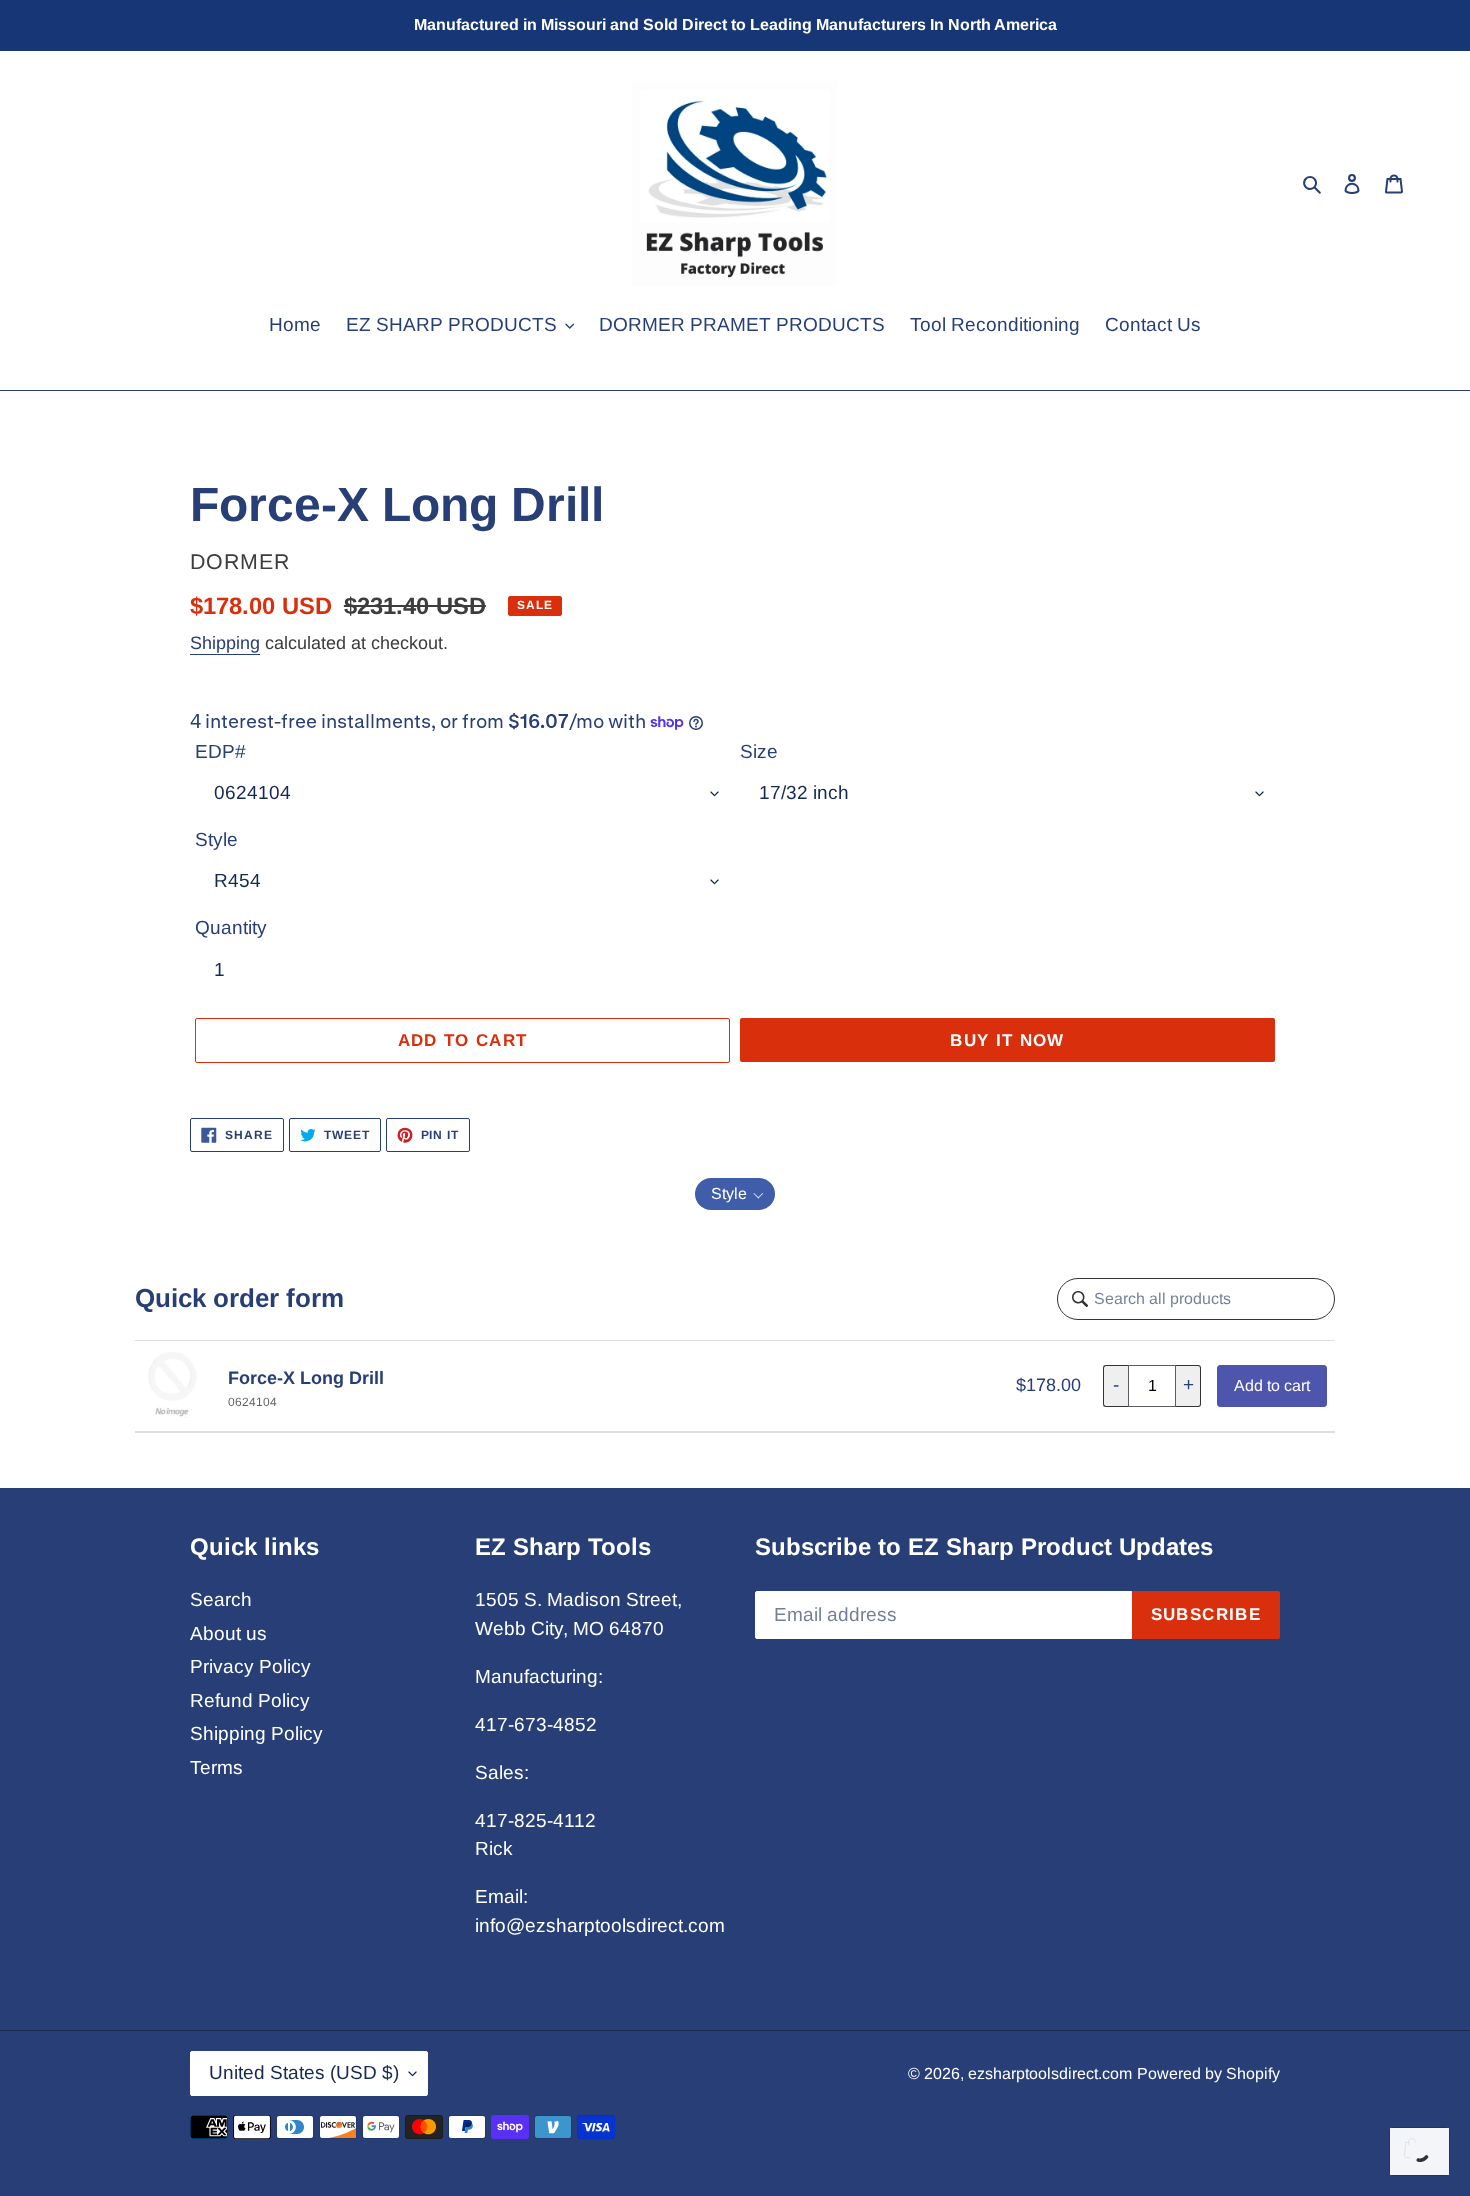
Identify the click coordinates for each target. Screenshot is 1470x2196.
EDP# (220, 751)
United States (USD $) (304, 2072)
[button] (735, 1194)
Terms (216, 1767)
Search (221, 1599)
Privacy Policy (250, 1666)
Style (216, 839)
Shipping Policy (256, 1733)
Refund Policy (250, 1700)
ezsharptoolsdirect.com (1050, 2073)
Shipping (225, 643)
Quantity (231, 927)
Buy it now (1007, 1040)
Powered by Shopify (1208, 2073)
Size (759, 751)
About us (228, 1633)
